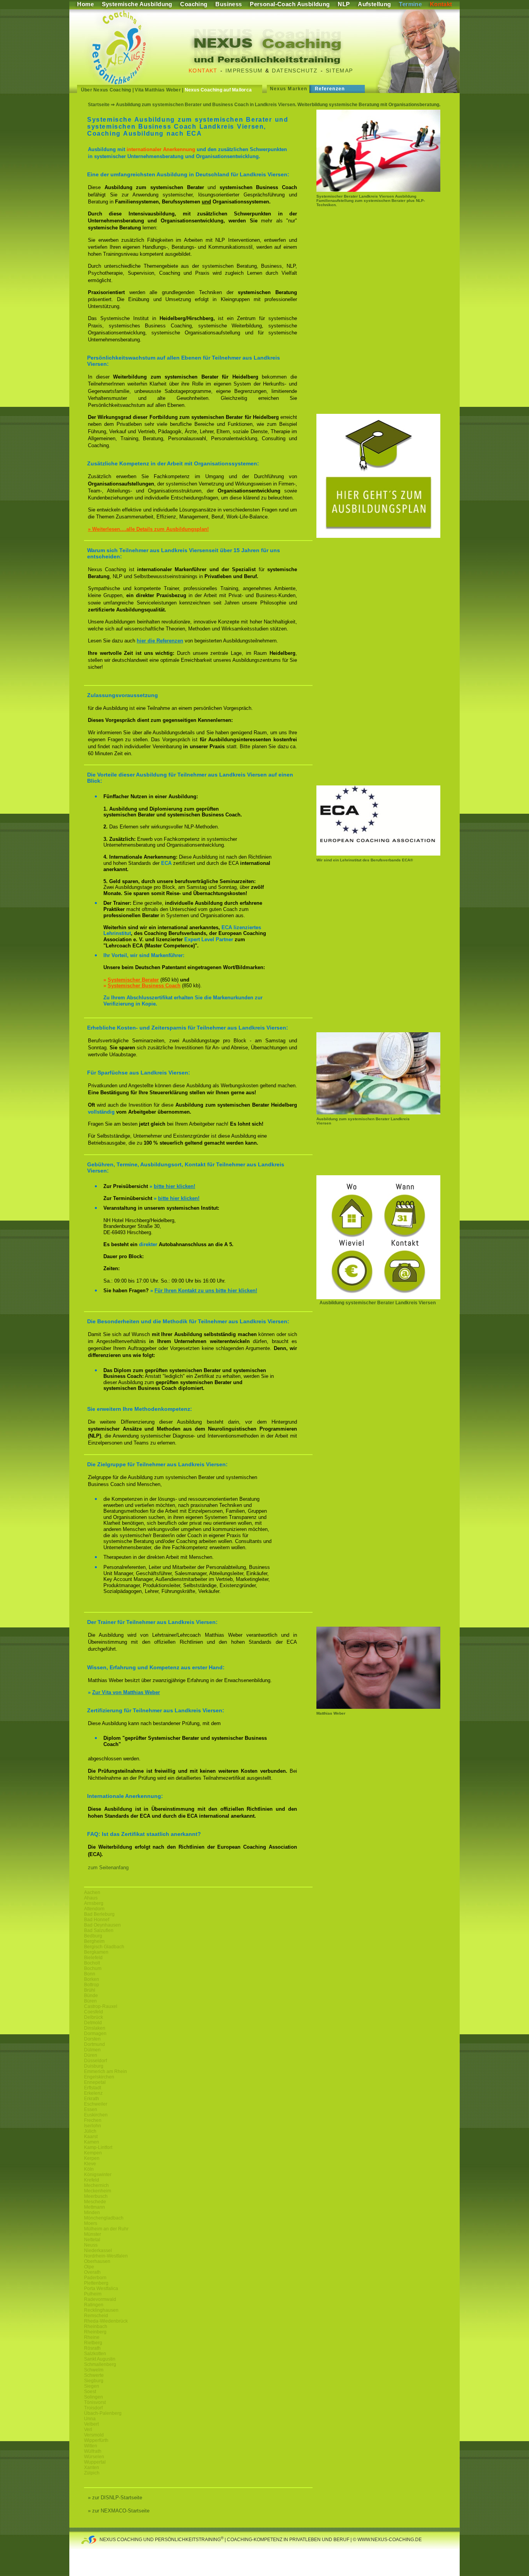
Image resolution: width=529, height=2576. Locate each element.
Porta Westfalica (101, 2288)
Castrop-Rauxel (101, 2006)
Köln (89, 2169)
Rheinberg (95, 2332)
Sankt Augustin (100, 2359)
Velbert (91, 2424)
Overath (92, 2272)
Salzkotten (95, 2354)
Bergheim (94, 1941)
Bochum (93, 1968)
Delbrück (94, 2017)
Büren (90, 2001)
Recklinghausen (101, 2310)
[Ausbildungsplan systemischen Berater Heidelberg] (378, 536)
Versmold (94, 2435)
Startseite (99, 105)
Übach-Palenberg (103, 2413)
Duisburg (94, 2066)
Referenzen (330, 89)
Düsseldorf (95, 2061)
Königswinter (98, 2175)
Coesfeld (94, 2012)
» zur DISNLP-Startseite (115, 2498)
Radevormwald (100, 2299)
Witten (91, 2446)
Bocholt (92, 1963)
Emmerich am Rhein (106, 2071)
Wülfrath (93, 2451)
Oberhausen (97, 2261)
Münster (93, 2234)
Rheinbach (96, 2326)
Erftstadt (93, 2088)
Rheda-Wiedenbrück (106, 2321)
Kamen (92, 2142)
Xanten (92, 2468)
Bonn (90, 1974)
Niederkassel (98, 2251)
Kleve (90, 2164)
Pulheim (93, 2294)
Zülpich (92, 2473)
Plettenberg (96, 2283)
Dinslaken (95, 2028)
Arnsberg (94, 1903)
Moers (91, 2223)
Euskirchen (96, 2115)
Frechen (93, 2120)
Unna (90, 2419)
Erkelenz (93, 2093)
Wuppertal (95, 2462)
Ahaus (91, 1898)
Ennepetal (95, 2082)
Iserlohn (93, 2126)
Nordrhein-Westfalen (106, 2256)
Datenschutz (295, 71)
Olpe (89, 2267)
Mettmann (94, 2207)
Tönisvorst (95, 2402)
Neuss (91, 2245)
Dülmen (92, 2050)
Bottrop (92, 1985)
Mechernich (96, 2185)
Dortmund (94, 2044)
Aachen (92, 1892)
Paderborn (95, 2278)
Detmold (93, 2023)
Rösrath (92, 2348)
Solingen (94, 2397)
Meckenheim (98, 2191)
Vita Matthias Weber (158, 90)
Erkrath (92, 2099)
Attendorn (94, 1909)
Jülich (90, 2131)
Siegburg (94, 2381)
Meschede (95, 2202)
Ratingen (94, 2305)
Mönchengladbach (104, 2218)
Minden (92, 2213)
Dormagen (95, 2034)
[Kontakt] (378, 1297)
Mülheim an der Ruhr (106, 2229)
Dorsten (92, 2039)
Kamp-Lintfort (98, 2147)
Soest (90, 2392)
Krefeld (92, 2180)
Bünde (91, 1996)
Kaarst (91, 2137)
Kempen (93, 2153)
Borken (92, 1979)
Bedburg (93, 1936)
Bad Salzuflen (99, 1930)
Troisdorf (93, 2408)
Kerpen (92, 2158)
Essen (91, 2109)
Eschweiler (96, 2104)
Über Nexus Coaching (106, 90)
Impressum (244, 71)
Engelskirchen (99, 2077)
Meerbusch (96, 2196)
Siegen (92, 2386)
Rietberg (93, 2343)
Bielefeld (93, 1958)
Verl (88, 2430)
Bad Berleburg (99, 1914)
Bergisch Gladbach (104, 1947)
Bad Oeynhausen (102, 1925)
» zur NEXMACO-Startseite (119, 2511)
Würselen (94, 2457)
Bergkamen (96, 1952)
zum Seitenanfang (108, 1867)
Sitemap (339, 71)
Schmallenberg (100, 2364)
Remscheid (96, 2316)
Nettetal (92, 2240)
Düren (91, 2055)
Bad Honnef (97, 1920)
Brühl (90, 1990)
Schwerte (94, 2375)
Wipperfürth (96, 2440)
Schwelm (94, 2370)
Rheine (92, 2337)
